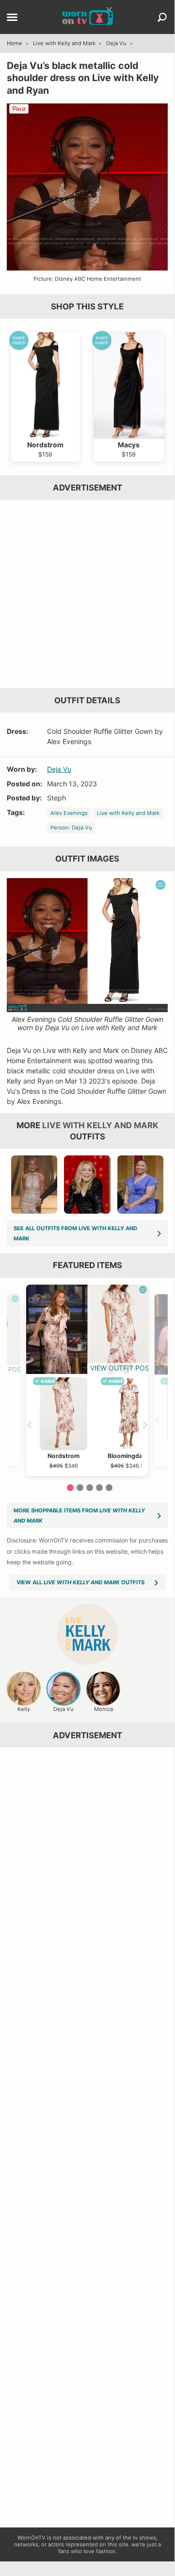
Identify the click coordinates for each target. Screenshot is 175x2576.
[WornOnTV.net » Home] (87, 17)
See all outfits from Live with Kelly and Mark (75, 1233)
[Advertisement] (87, 594)
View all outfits (80, 1582)
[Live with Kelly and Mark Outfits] (87, 1635)
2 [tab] (80, 1488)
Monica (103, 1709)
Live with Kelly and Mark (64, 43)
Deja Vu (116, 43)
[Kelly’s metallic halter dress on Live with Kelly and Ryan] (34, 1185)
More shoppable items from (79, 1516)
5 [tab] (109, 1488)
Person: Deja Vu (71, 828)
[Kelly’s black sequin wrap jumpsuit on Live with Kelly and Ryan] (87, 1185)
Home (15, 43)
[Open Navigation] (12, 18)
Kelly (24, 1709)
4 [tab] (99, 1488)
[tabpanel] (87, 1380)
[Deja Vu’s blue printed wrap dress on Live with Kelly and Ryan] (141, 1185)
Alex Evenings (69, 813)
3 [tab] (90, 1488)
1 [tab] (70, 1488)
